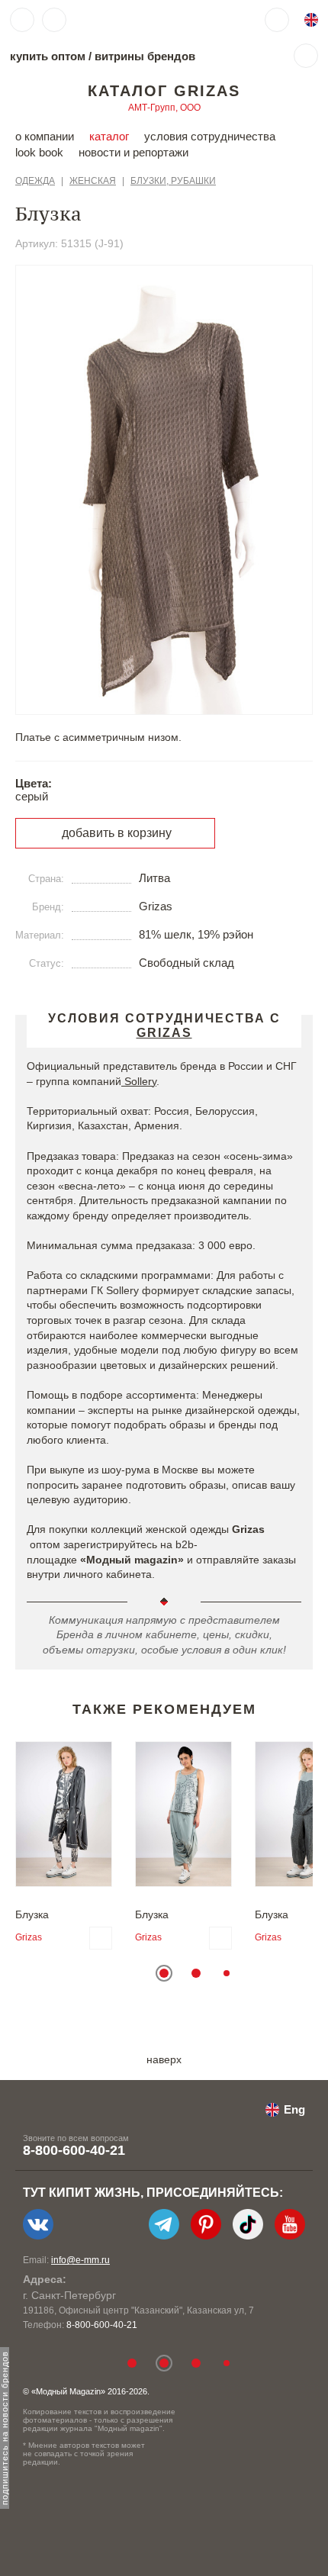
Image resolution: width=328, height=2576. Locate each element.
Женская (93, 181)
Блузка (32, 1914)
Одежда (35, 181)
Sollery (139, 1081)
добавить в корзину (117, 833)
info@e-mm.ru (80, 2260)
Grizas (29, 1937)
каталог (109, 136)
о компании (45, 136)
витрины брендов (145, 56)
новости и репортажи (133, 152)
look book (39, 152)
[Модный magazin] (120, 20)
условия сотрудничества (210, 136)
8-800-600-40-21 (74, 2150)
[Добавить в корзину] (101, 1938)
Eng (294, 2109)
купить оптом (48, 56)
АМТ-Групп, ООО (164, 108)
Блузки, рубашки (173, 181)
